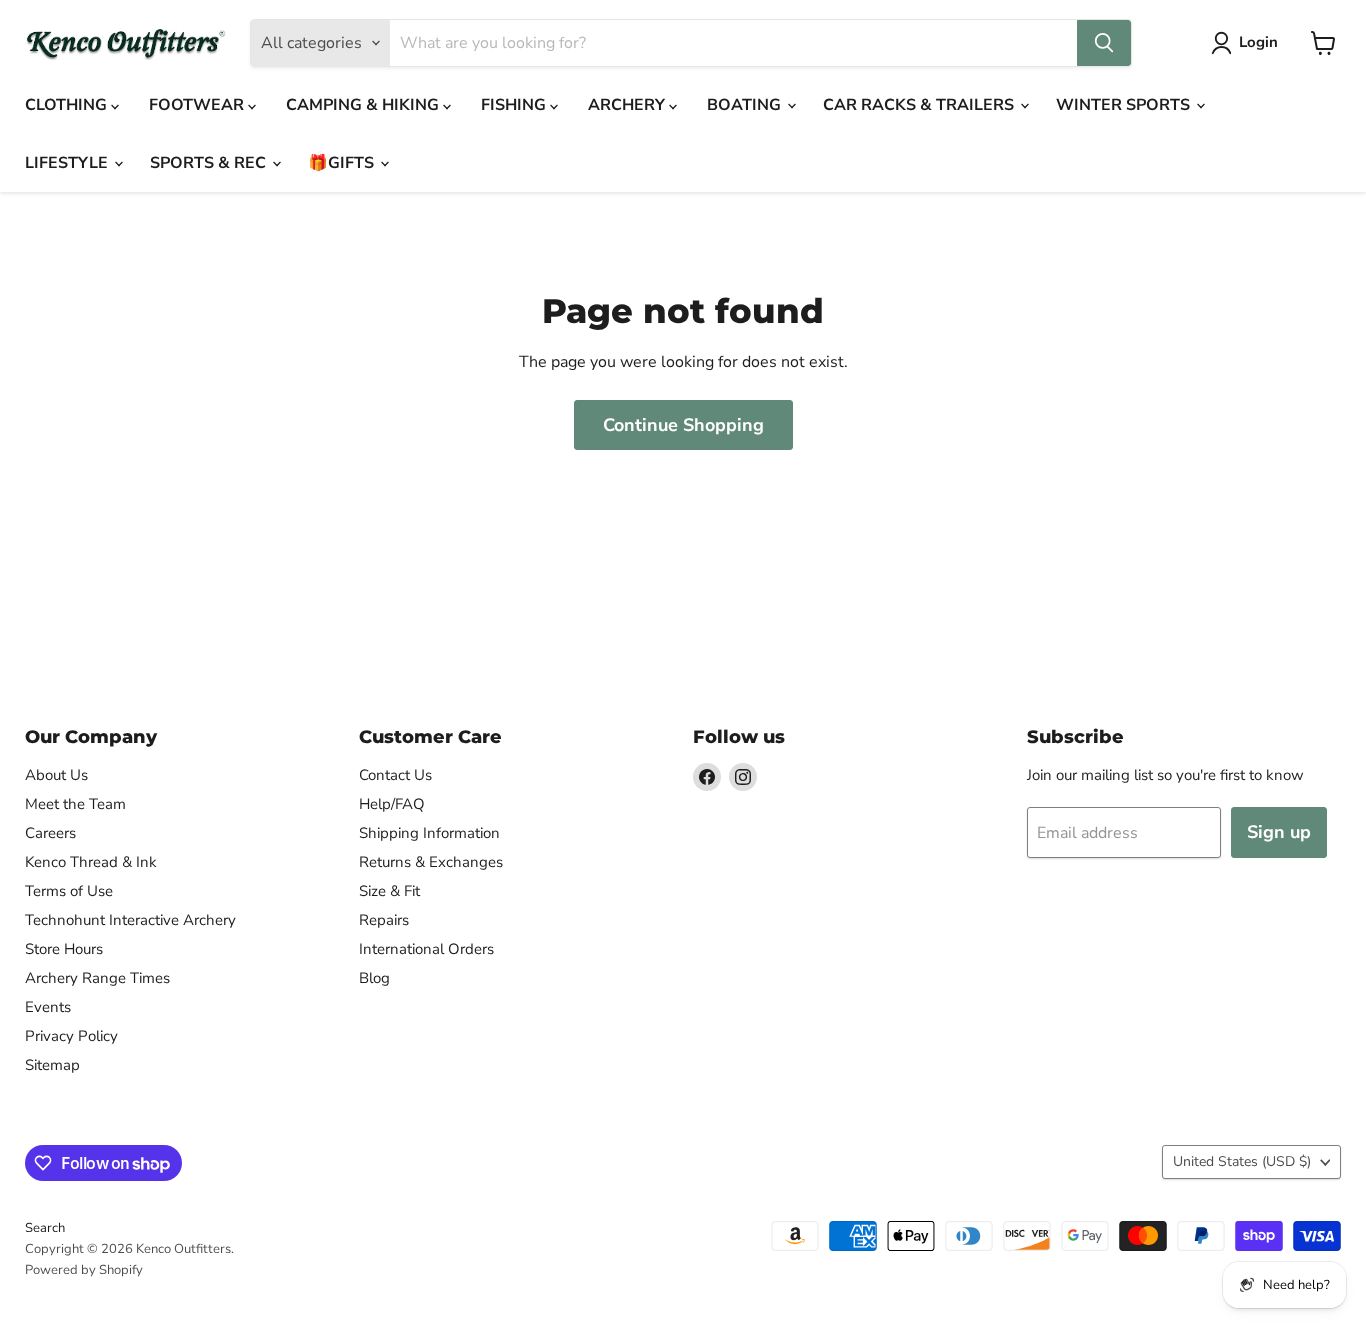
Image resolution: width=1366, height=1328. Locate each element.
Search (45, 1228)
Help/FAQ (392, 804)
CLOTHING (68, 105)
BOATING (746, 105)
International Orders (426, 949)
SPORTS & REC (210, 163)
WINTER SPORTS (1125, 105)
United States (1242, 1161)
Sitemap (52, 1065)
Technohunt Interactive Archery (130, 920)
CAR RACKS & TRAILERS (920, 105)
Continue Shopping (683, 425)
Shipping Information (429, 833)
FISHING (515, 105)
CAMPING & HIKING (364, 105)
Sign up (1279, 832)
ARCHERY (628, 105)
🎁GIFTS (343, 163)
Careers (50, 833)
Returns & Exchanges (431, 862)
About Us (56, 775)
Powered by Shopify (84, 1270)
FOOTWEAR (198, 105)
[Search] (1104, 43)
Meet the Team (75, 804)
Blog (374, 978)
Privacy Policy (71, 1036)
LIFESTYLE (68, 163)
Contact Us (395, 775)
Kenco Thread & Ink (91, 862)
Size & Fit (389, 891)
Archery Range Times (97, 978)
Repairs (384, 920)
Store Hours (64, 949)
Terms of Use (69, 891)
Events (48, 1007)
